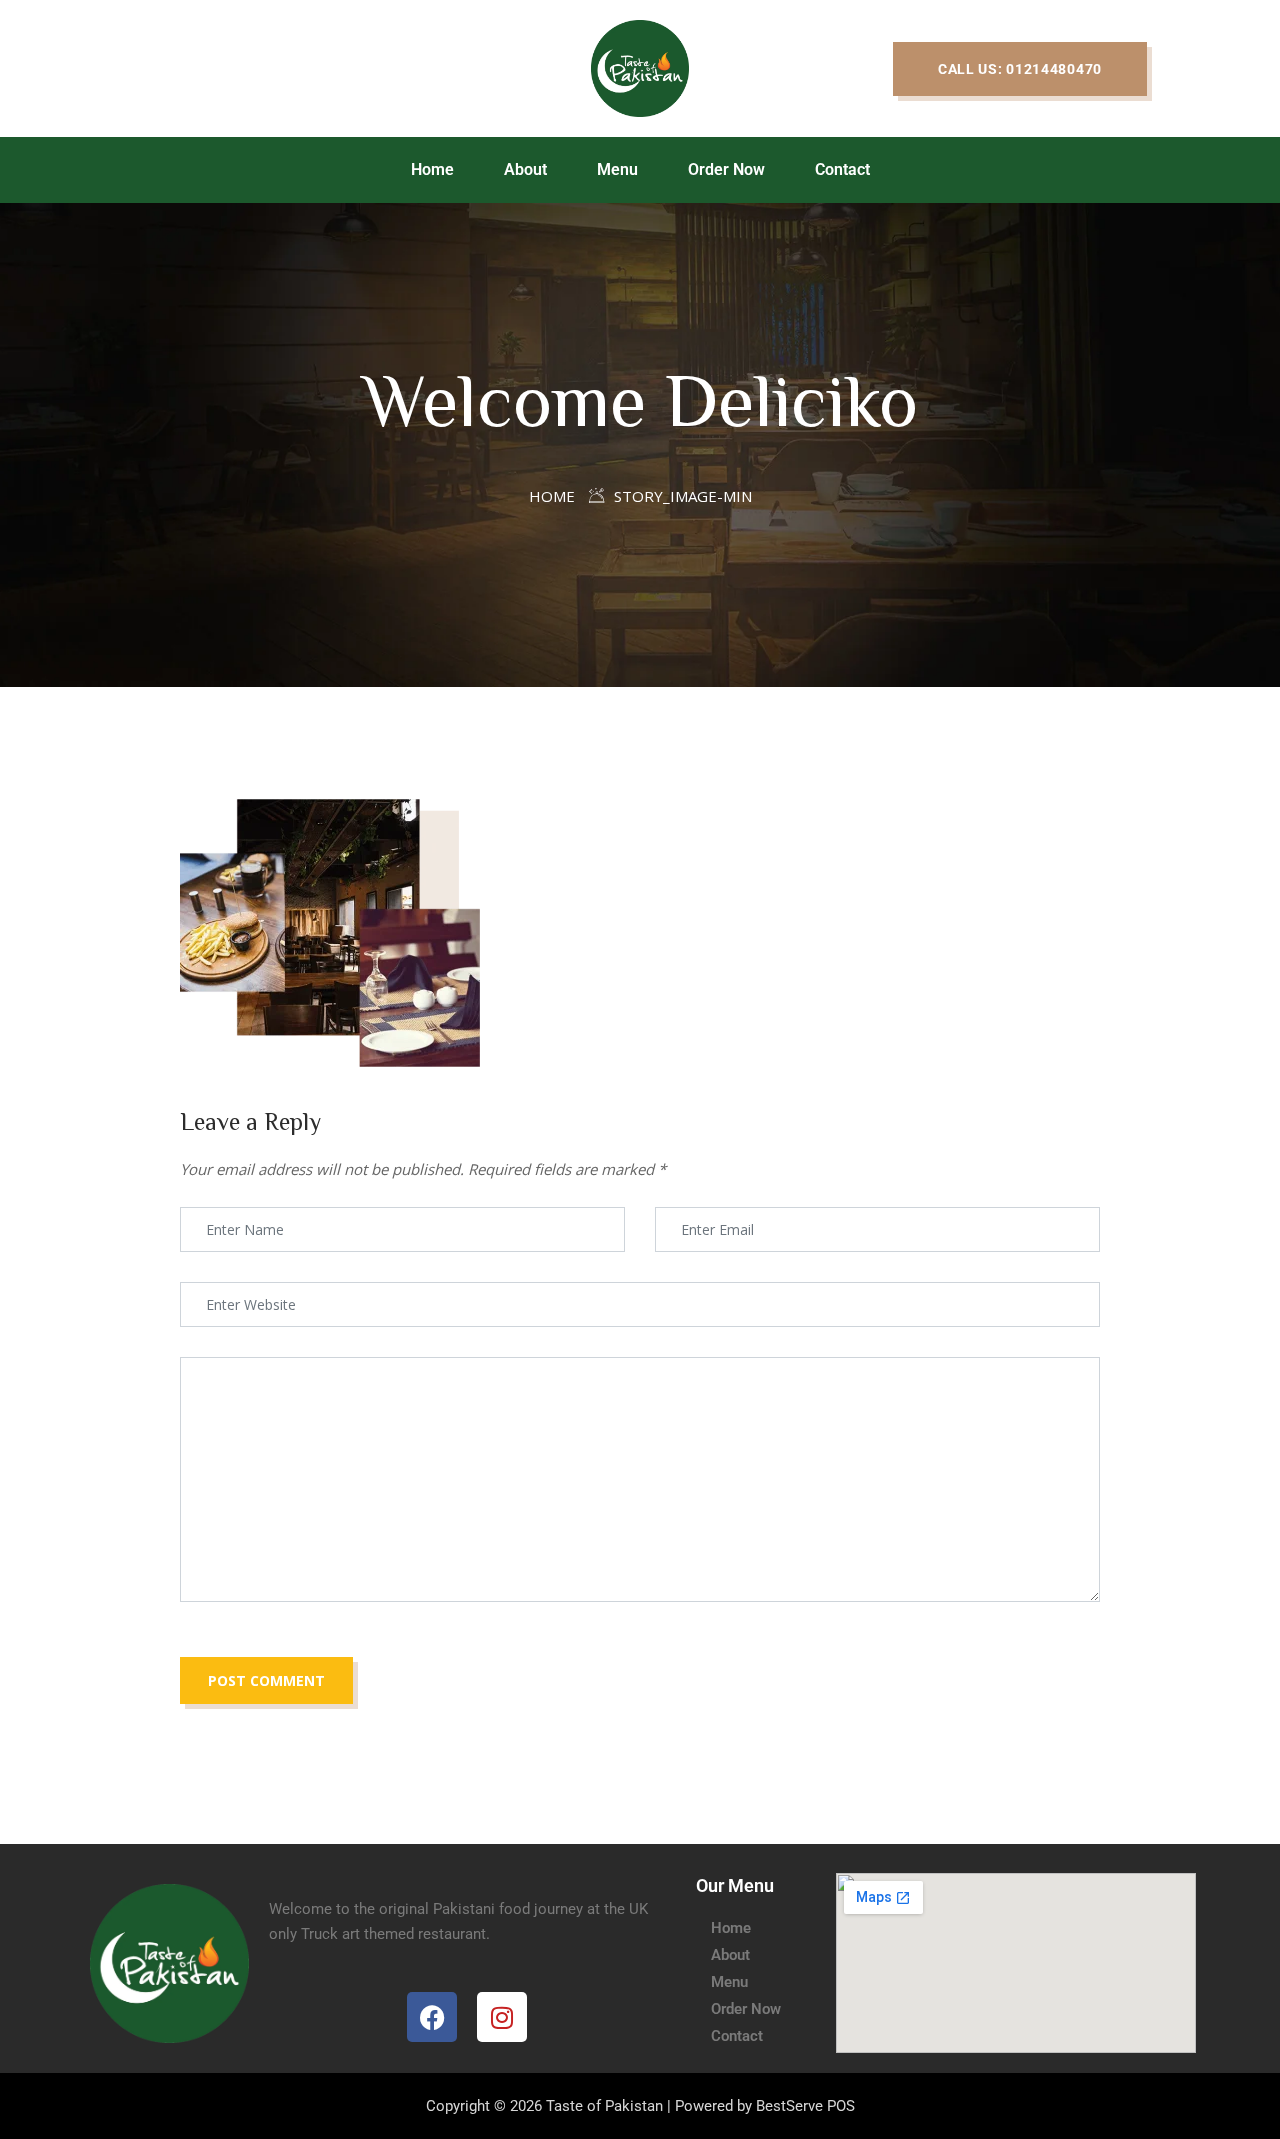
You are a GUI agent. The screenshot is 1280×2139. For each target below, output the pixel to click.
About (525, 169)
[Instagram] (502, 2017)
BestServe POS (805, 2106)
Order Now (726, 169)
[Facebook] (432, 2017)
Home (432, 169)
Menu (617, 169)
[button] (1020, 69)
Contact (842, 169)
